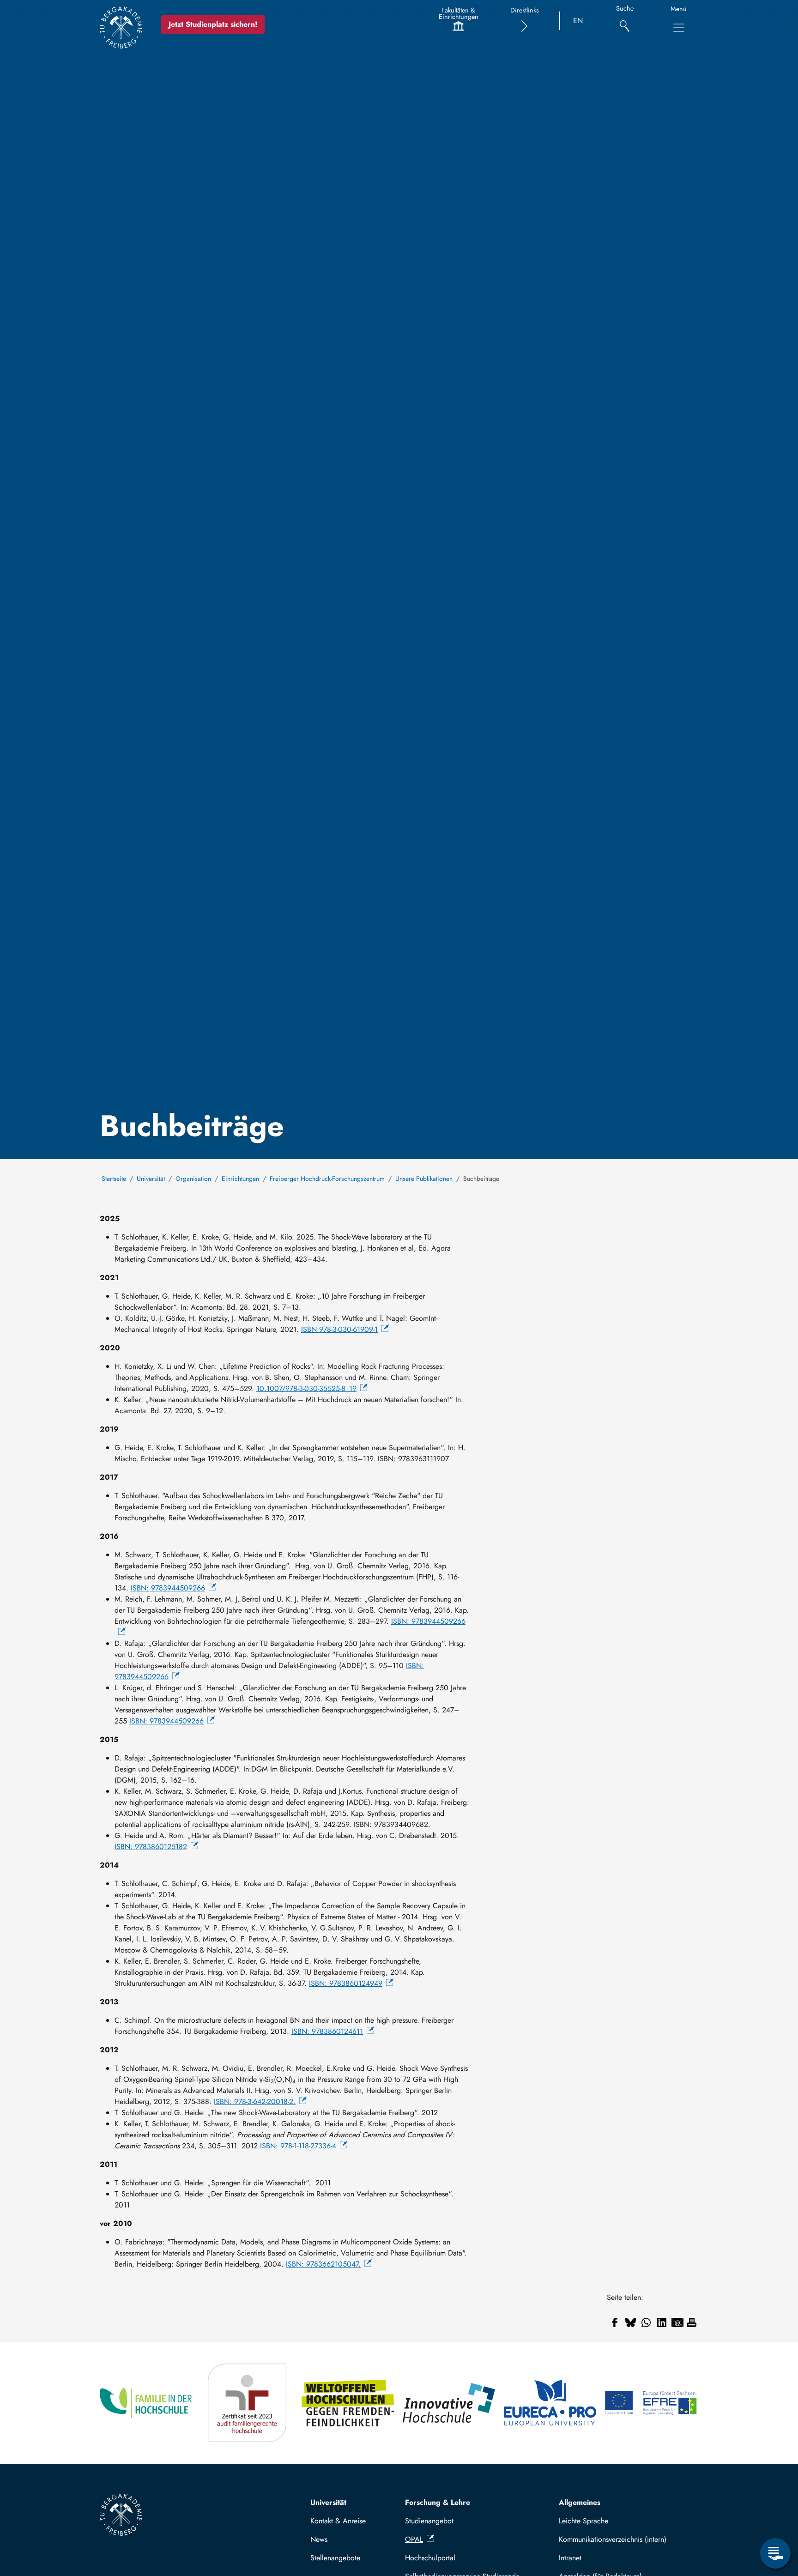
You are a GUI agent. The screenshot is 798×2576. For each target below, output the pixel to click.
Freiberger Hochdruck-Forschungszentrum (327, 1179)
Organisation (193, 1179)
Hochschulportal (430, 2558)
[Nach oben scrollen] (775, 2516)
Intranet (570, 2558)
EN (578, 21)
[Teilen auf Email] (677, 2322)
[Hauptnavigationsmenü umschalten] (679, 28)
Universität (151, 1179)
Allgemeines (580, 2502)
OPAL (414, 2539)
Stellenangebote (335, 2558)
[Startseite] (121, 27)
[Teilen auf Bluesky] (630, 2322)
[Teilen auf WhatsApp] (646, 2322)
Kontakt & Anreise (338, 2521)
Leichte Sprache (583, 2521)
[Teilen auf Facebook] (615, 2322)
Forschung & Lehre (438, 2502)
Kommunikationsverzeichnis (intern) (613, 2539)
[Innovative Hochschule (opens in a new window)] (450, 2403)
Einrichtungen (240, 1179)
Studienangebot (429, 2521)
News (319, 2539)
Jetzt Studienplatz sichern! (213, 24)
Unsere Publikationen (424, 1179)
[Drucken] (692, 2322)
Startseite (114, 1179)
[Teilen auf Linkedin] (662, 2322)
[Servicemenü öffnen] (775, 2553)
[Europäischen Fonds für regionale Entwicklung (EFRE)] (651, 2403)
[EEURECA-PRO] (551, 2403)
